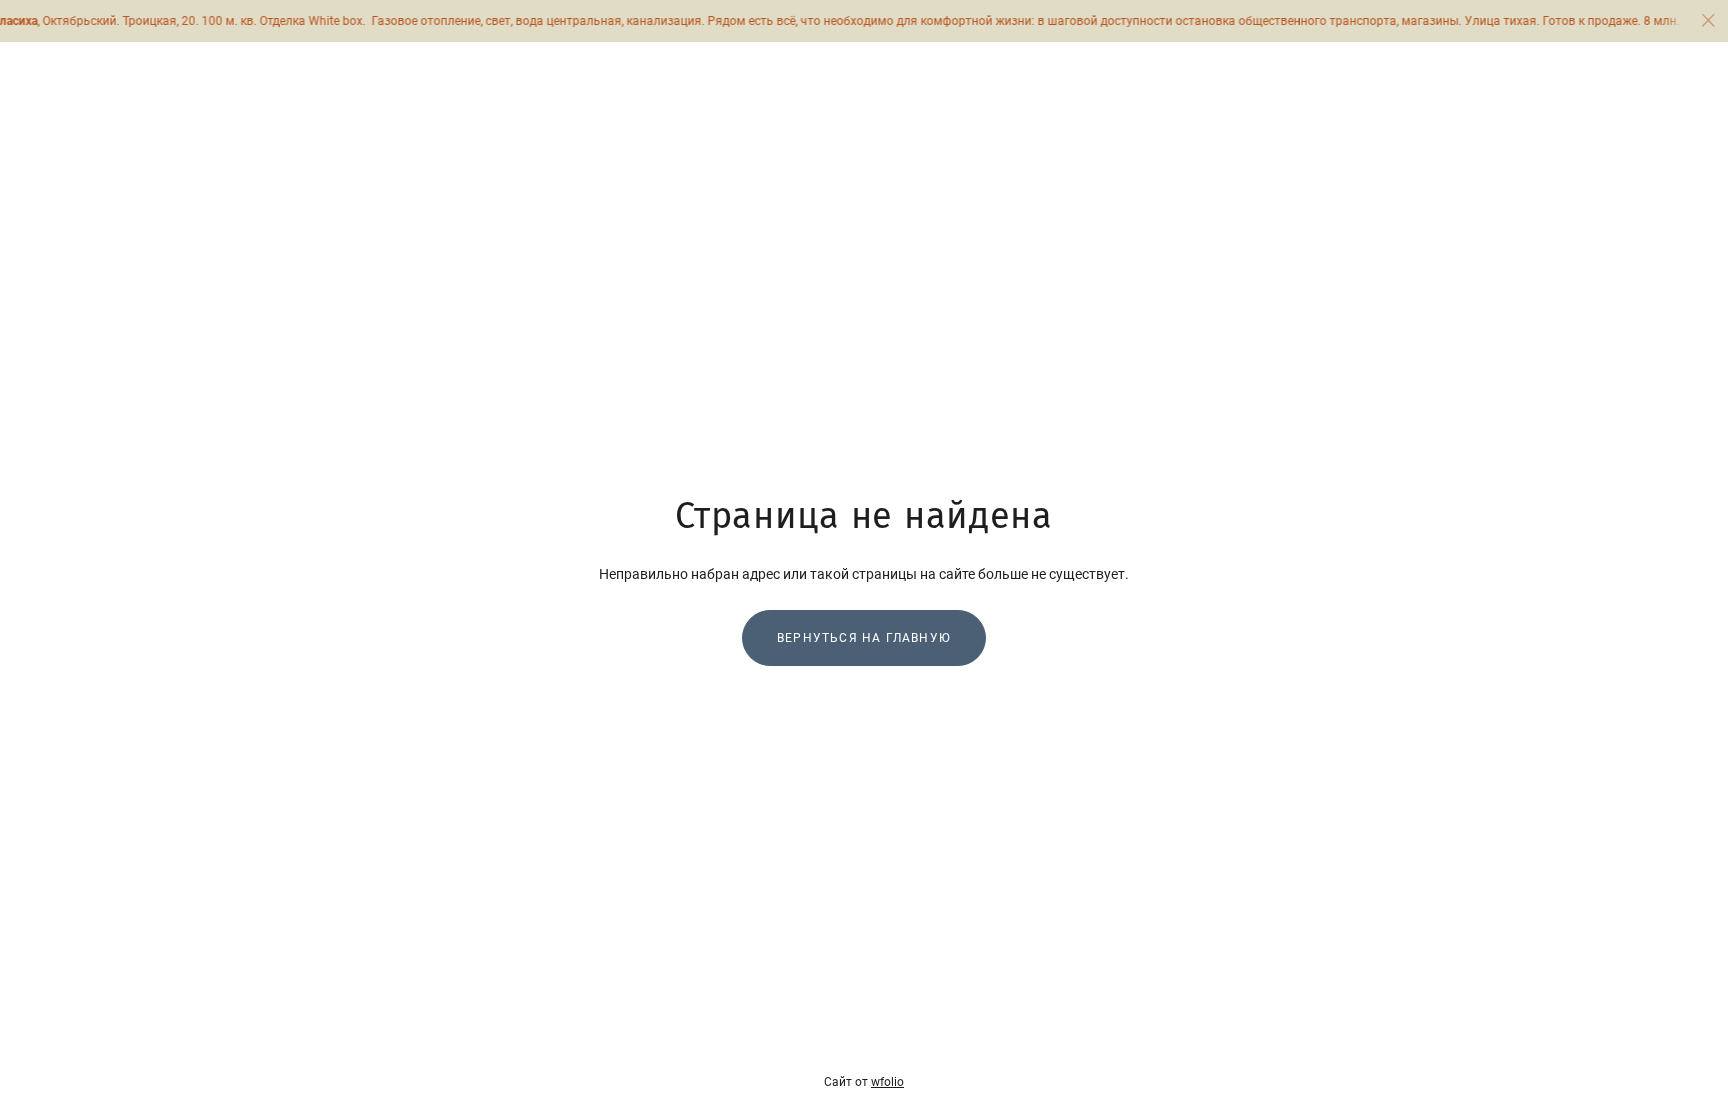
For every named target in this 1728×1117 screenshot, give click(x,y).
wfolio (887, 1082)
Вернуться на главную (864, 638)
